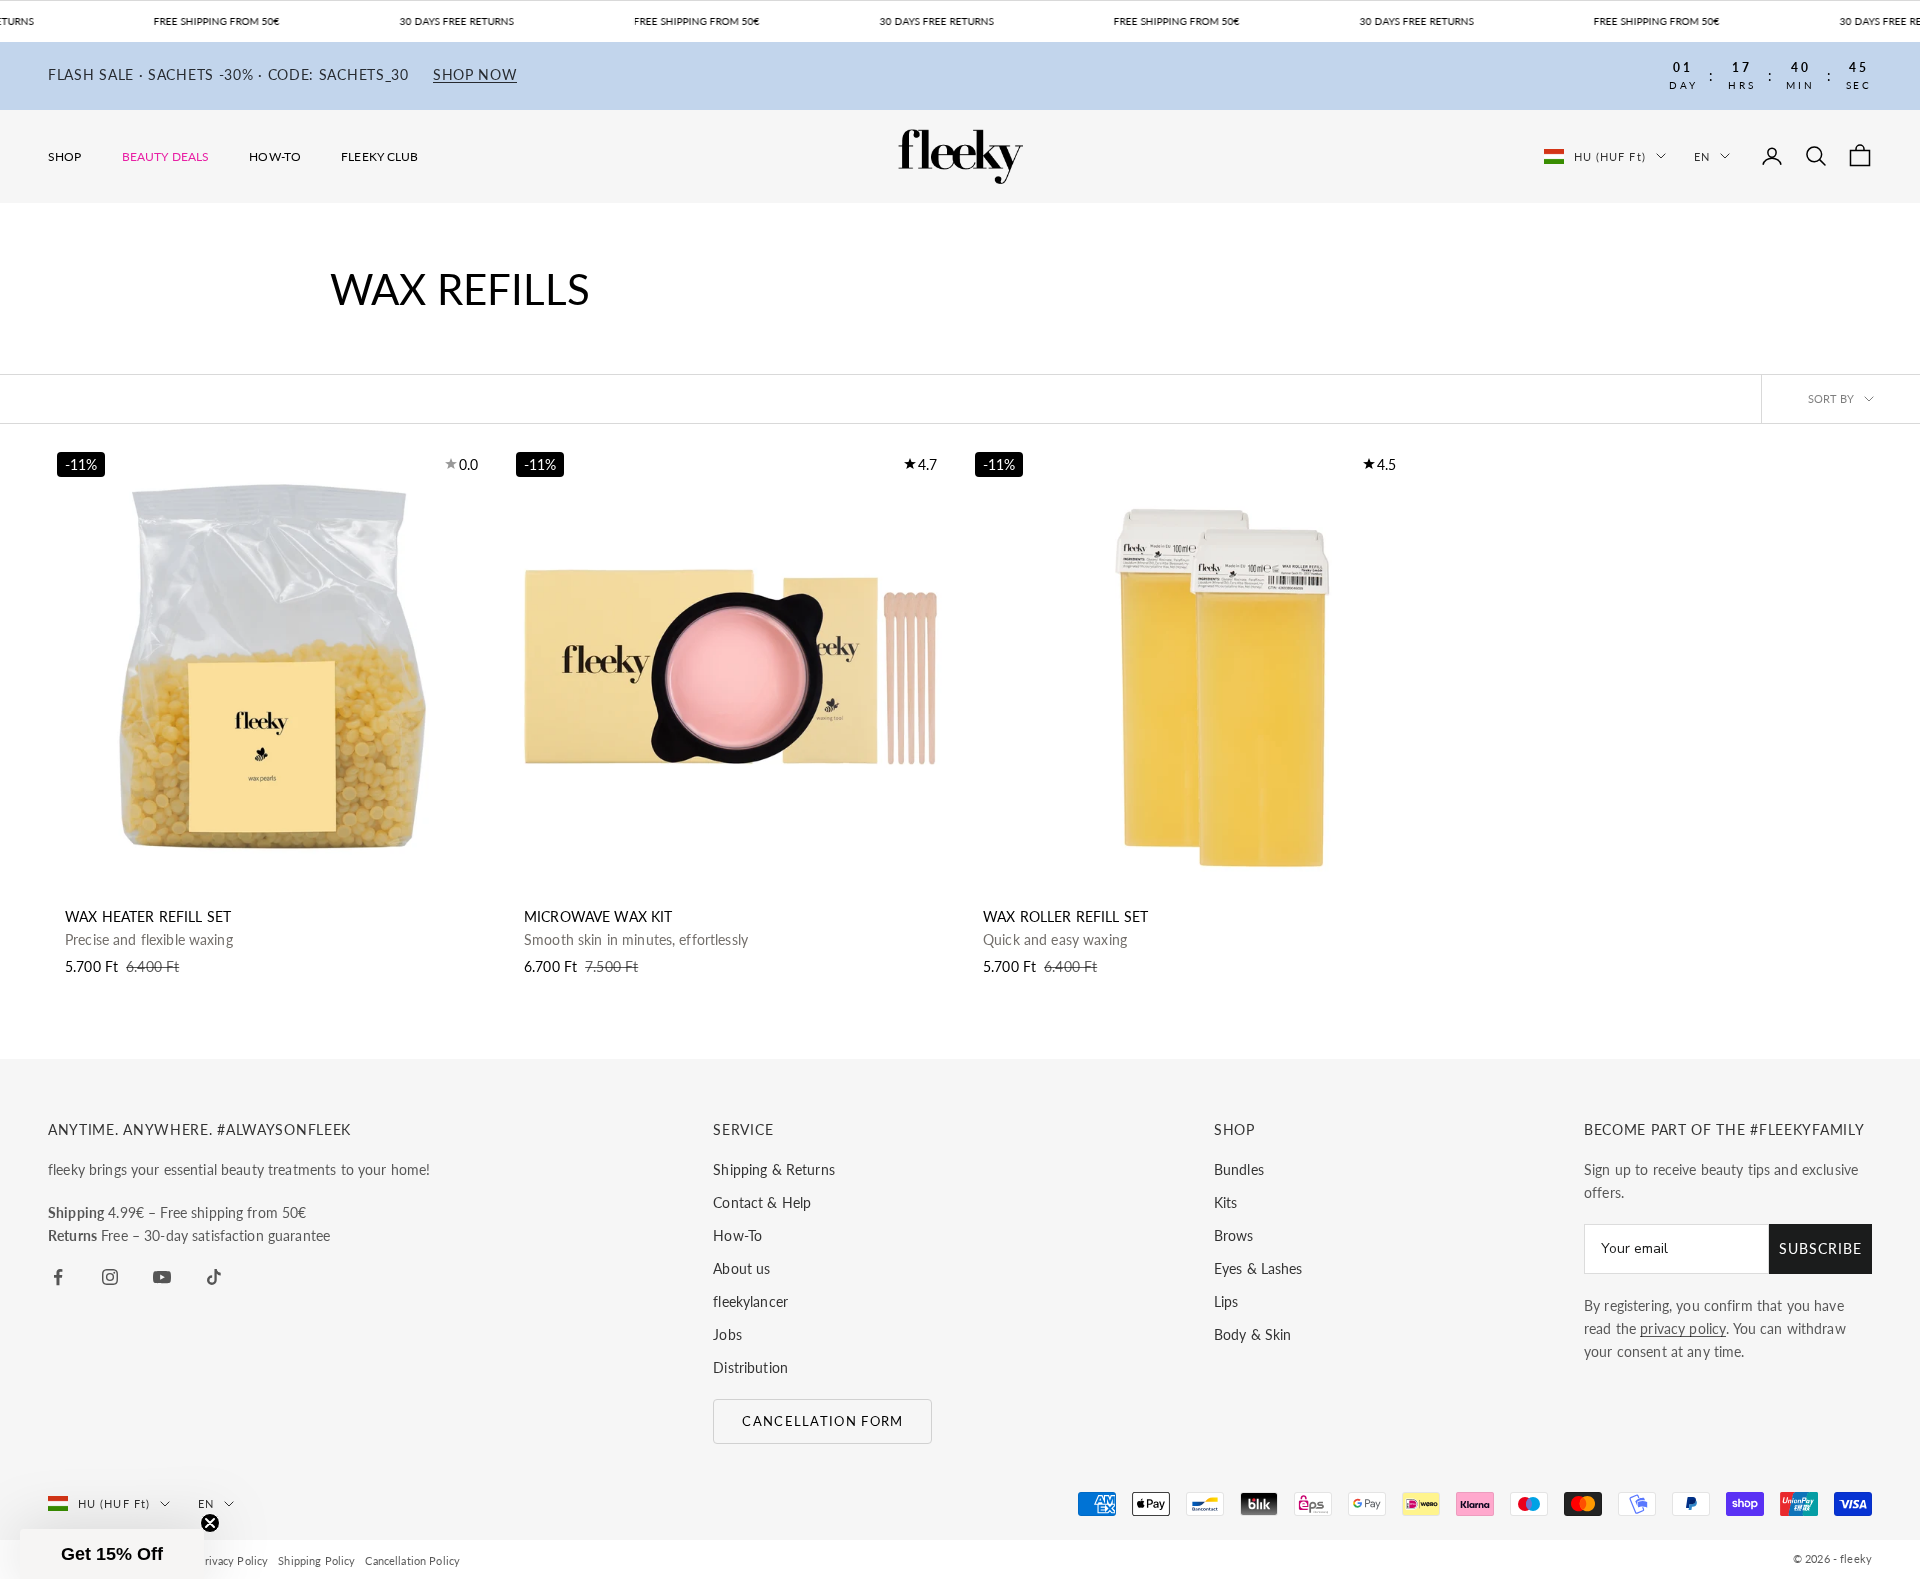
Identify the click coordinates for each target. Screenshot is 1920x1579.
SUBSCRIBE (1820, 1248)
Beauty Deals (166, 156)
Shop (65, 156)
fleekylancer (750, 1301)
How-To (275, 156)
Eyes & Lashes (1258, 1268)
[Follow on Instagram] (110, 1277)
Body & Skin (1253, 1334)
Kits (1226, 1202)
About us (741, 1268)
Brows (1234, 1235)
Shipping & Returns (774, 1169)
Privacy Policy (232, 1560)
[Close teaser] (210, 1523)
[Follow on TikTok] (214, 1277)
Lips (1226, 1301)
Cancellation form (822, 1421)
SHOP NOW (475, 75)
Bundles (1239, 1169)
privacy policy (1683, 1328)
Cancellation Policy (412, 1560)
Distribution (750, 1367)
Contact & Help (762, 1202)
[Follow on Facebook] (58, 1277)
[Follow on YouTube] (162, 1277)
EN (1702, 155)
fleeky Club (380, 156)
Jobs (727, 1334)
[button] (112, 1554)
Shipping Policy (316, 1560)
